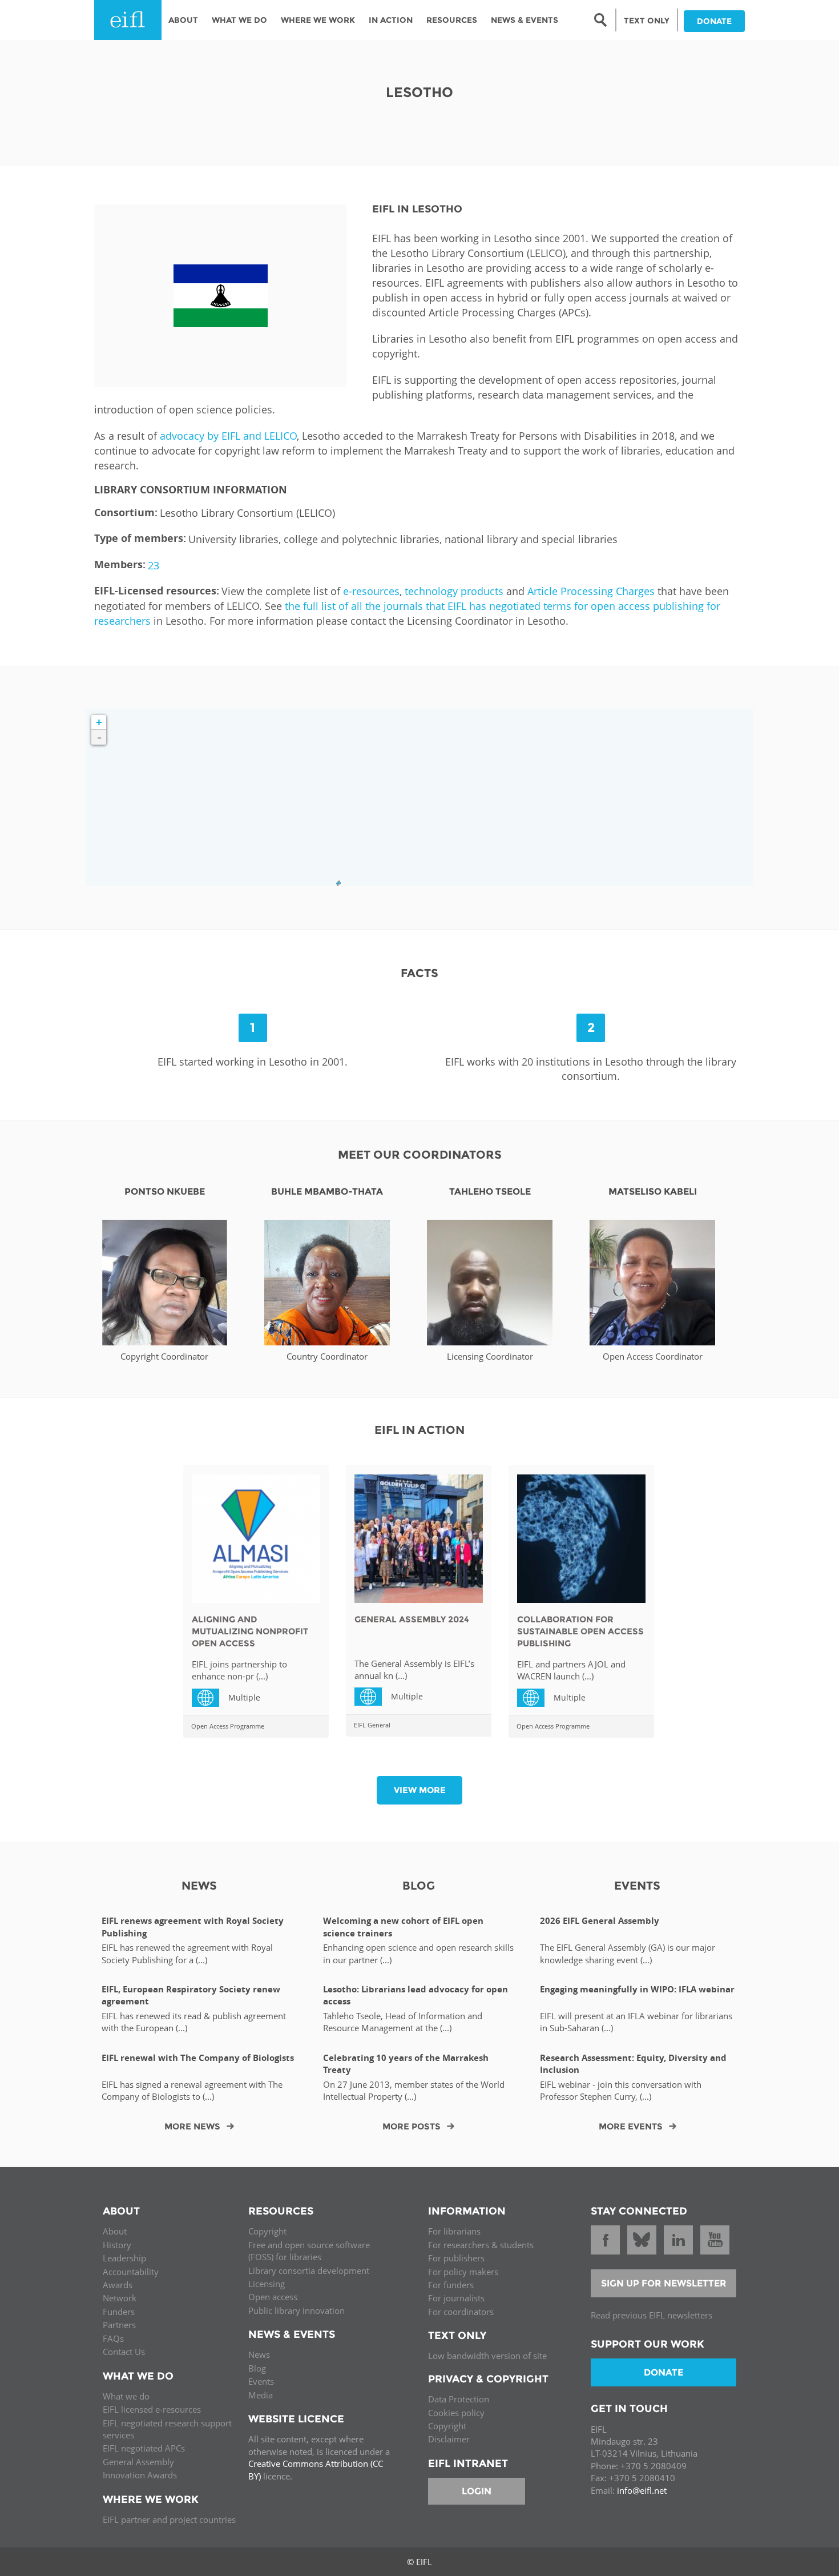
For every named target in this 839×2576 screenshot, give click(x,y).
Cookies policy (456, 2413)
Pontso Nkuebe (165, 1191)
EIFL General (372, 1725)
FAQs (113, 2338)
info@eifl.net (642, 2490)
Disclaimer (449, 2439)
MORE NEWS (192, 2126)
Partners (119, 2325)
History (117, 2245)
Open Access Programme (228, 1726)
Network (120, 2298)
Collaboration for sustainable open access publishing (580, 1631)
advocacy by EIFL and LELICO (228, 436)
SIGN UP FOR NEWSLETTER (664, 2283)
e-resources (371, 591)
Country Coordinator (327, 1356)
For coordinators (461, 2312)
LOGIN (477, 2491)
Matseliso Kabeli (653, 1191)
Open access (273, 2297)
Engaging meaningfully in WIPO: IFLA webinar (637, 1989)
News (259, 2354)
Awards (118, 2285)
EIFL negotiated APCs (144, 2448)
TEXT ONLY (647, 21)
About (183, 20)
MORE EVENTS (631, 2126)
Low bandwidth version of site (487, 2356)
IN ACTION (391, 20)
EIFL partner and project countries (169, 2519)
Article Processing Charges (591, 591)
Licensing (267, 2284)
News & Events (525, 20)
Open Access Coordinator (653, 1356)
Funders (119, 2312)
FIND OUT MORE (165, 1289)
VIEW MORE (420, 1790)
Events (261, 2381)
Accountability (131, 2272)
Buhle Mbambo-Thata (327, 1191)
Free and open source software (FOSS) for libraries (309, 2251)
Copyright (267, 2231)
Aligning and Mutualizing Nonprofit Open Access (250, 1631)
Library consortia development (309, 2270)
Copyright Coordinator (164, 1356)
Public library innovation (297, 2310)
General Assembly (138, 2462)
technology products (454, 591)
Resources (452, 20)
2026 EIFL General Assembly (600, 1921)
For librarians (454, 2231)
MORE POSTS (412, 2126)
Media (261, 2395)
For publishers (456, 2258)
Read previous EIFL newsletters (652, 2315)
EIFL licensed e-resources (152, 2409)
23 (154, 565)
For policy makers (463, 2272)
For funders (451, 2285)
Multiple (210, 1697)
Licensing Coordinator (490, 1356)
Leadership (124, 2258)
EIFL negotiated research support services (167, 2429)
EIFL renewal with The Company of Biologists (198, 2058)
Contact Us (124, 2352)
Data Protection (459, 2399)
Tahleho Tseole (490, 1191)
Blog (257, 2368)
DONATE (714, 21)
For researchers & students (481, 2245)
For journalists (456, 2298)
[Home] (128, 20)
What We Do (239, 20)
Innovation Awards (140, 2475)
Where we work (318, 20)
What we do (126, 2396)
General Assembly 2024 (412, 1619)
